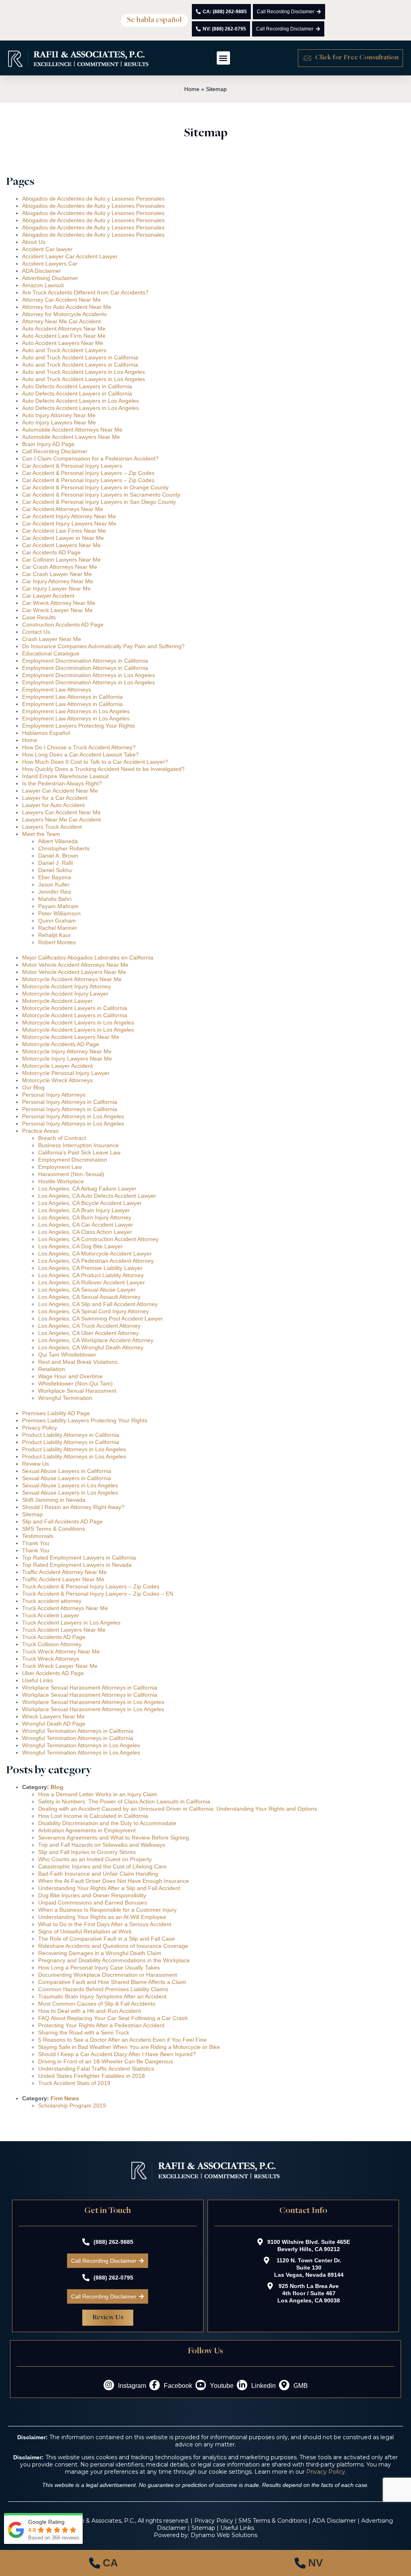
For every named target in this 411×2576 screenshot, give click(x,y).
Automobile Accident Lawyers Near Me (71, 437)
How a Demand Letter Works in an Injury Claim (98, 1794)
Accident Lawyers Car (50, 264)
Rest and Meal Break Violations (78, 1362)
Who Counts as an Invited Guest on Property (95, 1859)
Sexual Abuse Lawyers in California (67, 1471)
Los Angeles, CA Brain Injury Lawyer (84, 1210)
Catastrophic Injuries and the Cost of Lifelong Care (102, 1866)
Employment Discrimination (73, 1160)
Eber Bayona (55, 877)
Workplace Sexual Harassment (77, 1391)
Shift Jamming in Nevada (54, 1500)
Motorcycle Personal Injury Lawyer (66, 1073)
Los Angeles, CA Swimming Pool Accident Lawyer (101, 1318)
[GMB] (284, 2385)
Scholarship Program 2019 (72, 2105)
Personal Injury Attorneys (54, 1095)
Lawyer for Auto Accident (53, 805)
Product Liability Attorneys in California (71, 1435)
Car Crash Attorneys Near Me (60, 567)
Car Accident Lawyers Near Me (61, 545)
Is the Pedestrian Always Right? (62, 783)
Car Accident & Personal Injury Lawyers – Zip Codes (88, 473)
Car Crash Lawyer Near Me (57, 574)
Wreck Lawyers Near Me (53, 1716)
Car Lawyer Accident (48, 596)
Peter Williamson (59, 913)
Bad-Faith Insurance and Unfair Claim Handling (98, 1874)
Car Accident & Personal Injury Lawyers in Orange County (95, 487)
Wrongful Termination (65, 1398)
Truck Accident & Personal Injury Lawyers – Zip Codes (91, 1586)
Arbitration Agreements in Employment (87, 1830)
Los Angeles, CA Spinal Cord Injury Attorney (94, 1311)
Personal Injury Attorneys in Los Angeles (73, 1116)
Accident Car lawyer (47, 249)
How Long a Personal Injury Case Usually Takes (99, 1967)
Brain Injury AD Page (48, 444)
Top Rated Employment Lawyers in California (79, 1558)
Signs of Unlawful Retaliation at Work (85, 1931)
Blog (57, 1787)
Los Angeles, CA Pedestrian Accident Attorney (96, 1261)
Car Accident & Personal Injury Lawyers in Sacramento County (101, 495)
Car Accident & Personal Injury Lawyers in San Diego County (99, 502)
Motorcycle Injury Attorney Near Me (67, 1051)
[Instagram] (109, 2385)
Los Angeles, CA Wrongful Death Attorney (91, 1347)
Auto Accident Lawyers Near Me (63, 343)
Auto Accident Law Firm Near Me (64, 336)
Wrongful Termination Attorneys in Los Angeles (81, 1745)
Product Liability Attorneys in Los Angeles (74, 1449)
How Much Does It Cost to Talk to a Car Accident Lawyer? (95, 762)
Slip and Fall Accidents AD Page (62, 1521)
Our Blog (33, 1087)
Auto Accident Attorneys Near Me (64, 329)
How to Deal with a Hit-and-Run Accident (90, 2011)
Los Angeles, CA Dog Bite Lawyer (80, 1246)
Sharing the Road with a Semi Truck (84, 2032)
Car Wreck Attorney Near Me (59, 603)
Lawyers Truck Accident (52, 827)
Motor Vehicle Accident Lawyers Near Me (74, 972)
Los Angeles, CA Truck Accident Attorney (89, 1326)
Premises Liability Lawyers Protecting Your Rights (85, 1420)
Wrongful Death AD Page (54, 1724)
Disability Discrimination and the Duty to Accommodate (107, 1823)
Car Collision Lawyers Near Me (61, 560)
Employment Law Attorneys (57, 690)
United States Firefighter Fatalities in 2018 (92, 2076)
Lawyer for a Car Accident (55, 798)
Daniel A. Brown (58, 856)
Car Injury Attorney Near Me (58, 581)
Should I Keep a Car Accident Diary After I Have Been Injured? (117, 2054)
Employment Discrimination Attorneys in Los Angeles (89, 675)
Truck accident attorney (52, 1601)
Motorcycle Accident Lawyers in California (75, 1008)
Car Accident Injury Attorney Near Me (69, 516)
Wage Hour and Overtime (70, 1376)
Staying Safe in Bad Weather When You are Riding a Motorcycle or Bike (129, 2047)
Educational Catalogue (51, 653)
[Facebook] (155, 2385)
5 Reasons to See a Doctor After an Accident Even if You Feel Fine (122, 2040)
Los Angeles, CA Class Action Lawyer (85, 1232)
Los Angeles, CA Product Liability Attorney (91, 1275)
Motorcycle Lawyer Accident (57, 1066)
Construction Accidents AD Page (63, 625)
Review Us (36, 1464)
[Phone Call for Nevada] (308, 2563)
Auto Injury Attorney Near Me (59, 415)
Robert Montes (57, 942)
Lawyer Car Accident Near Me (60, 791)
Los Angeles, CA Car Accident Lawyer (86, 1225)
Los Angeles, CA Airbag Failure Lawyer (87, 1189)
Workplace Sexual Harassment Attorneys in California (90, 1688)
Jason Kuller (54, 884)
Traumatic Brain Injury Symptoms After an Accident (102, 1996)
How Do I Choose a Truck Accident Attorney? (79, 747)
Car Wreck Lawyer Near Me (57, 610)
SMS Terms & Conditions (54, 1529)
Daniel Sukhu (55, 870)
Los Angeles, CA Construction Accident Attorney (98, 1239)
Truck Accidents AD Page (54, 1637)
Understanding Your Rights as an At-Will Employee (102, 1917)
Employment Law (60, 1167)
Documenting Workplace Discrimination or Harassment (108, 1975)
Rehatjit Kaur (55, 935)
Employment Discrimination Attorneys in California (85, 661)
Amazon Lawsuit (43, 285)
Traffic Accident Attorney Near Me (64, 1572)
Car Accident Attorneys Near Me (63, 509)
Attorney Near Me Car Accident (61, 321)
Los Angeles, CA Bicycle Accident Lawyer (90, 1203)
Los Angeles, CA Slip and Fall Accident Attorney (98, 1304)
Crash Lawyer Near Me (52, 639)
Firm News (65, 2098)
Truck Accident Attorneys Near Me (65, 1608)
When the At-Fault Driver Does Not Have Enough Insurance (114, 1881)
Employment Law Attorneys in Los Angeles (76, 711)
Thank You (36, 1543)
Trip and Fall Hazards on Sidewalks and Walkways (102, 1845)
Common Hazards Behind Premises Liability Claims (103, 1989)
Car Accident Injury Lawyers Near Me (69, 523)
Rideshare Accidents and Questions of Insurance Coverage (113, 1946)
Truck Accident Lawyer (51, 1615)
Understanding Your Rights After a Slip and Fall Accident (109, 1888)
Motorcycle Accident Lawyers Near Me (71, 1037)
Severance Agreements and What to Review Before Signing (114, 1838)
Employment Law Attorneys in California (72, 697)
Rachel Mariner (58, 928)
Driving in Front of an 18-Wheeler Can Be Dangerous (106, 2061)
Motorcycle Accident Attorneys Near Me (72, 979)
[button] (154, 20)
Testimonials (38, 1536)
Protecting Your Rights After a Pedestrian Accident (101, 2025)
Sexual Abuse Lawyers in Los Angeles (70, 1485)
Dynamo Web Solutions (224, 2535)
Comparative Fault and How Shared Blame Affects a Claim (112, 1982)
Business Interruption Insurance (78, 1145)
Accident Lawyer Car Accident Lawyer (70, 256)
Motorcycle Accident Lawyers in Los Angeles (78, 1022)
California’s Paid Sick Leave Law (79, 1152)
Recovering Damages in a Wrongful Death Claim (100, 1953)
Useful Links (38, 1680)
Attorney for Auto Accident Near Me (67, 307)
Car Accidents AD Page (51, 552)
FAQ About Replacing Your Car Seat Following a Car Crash (113, 2018)
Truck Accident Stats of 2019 (74, 2083)
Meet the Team (41, 834)
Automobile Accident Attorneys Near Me (72, 430)
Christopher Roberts (64, 848)
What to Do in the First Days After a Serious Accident (105, 1924)
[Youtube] (201, 2385)
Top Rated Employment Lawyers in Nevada (77, 1565)
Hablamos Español (46, 733)
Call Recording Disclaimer (55, 451)
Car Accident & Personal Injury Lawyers (72, 466)
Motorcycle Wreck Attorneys (57, 1080)
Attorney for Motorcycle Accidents (64, 314)
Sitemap (33, 1514)
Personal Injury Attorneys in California (70, 1102)
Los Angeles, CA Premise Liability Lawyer (90, 1268)
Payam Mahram (58, 906)
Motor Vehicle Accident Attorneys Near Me (75, 965)
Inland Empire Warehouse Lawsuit (65, 776)
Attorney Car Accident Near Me (61, 300)
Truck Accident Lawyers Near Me (64, 1630)
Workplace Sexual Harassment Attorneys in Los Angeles (93, 1702)
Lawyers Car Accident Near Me (61, 812)
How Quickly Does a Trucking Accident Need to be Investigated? (103, 769)
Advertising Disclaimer (50, 278)
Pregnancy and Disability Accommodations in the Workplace (114, 1960)
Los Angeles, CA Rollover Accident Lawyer (92, 1282)
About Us (34, 242)
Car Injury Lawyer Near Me (56, 588)
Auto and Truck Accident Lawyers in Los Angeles (83, 372)
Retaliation (52, 1369)
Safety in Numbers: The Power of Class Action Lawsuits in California (124, 1801)
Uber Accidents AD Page (53, 1673)
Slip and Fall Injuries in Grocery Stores (87, 1852)
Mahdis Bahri (55, 899)
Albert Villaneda (58, 841)
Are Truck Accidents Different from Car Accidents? (85, 292)
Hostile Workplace (61, 1181)
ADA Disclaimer (42, 271)
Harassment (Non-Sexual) (71, 1174)
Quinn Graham (57, 921)
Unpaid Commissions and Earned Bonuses (93, 1903)
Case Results (39, 617)
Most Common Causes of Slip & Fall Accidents (97, 2004)
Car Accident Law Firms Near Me (64, 531)
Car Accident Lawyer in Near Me (63, 538)
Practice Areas (40, 1131)
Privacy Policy (40, 1428)
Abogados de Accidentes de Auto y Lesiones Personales (93, 199)
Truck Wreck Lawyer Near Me (60, 1666)
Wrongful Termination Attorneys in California (78, 1731)
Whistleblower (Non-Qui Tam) (75, 1383)
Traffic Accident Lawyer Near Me (63, 1579)
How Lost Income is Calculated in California (93, 1816)
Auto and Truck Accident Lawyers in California (80, 357)
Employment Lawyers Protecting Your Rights (78, 726)
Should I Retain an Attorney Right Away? (73, 1507)
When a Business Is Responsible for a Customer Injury (107, 1910)
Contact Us (36, 632)
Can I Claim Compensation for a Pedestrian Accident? (90, 458)
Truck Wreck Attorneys (51, 1659)
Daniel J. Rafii (56, 863)
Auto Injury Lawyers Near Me (59, 422)
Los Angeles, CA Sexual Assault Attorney (89, 1297)
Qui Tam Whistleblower (67, 1355)
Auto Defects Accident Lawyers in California (77, 386)
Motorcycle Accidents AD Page (61, 1044)
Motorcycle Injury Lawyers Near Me (67, 1059)
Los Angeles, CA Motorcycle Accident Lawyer (95, 1254)
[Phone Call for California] (103, 2563)
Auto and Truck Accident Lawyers (64, 350)
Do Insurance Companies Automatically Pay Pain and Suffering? (103, 646)
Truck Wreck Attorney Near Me (61, 1651)
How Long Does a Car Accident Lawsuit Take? (80, 755)
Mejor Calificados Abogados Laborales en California (88, 957)
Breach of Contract (62, 1138)
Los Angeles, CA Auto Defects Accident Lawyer (97, 1196)
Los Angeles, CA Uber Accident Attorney (89, 1333)
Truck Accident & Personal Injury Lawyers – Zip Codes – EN (98, 1594)
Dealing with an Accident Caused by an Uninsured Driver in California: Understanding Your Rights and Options (178, 1809)
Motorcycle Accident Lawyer (57, 1001)
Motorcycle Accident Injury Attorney (66, 986)
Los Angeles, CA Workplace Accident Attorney (96, 1340)
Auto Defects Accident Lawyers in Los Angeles (80, 401)
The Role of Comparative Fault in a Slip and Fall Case (107, 1939)
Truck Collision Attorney (52, 1644)
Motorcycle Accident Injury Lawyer (65, 994)
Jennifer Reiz (55, 892)
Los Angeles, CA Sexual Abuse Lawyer (87, 1290)
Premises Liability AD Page (56, 1413)
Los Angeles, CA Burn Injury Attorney (85, 1217)
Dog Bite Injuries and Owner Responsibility (92, 1895)
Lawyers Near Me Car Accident (61, 819)
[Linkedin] (242, 2385)
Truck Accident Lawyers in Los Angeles (71, 1623)
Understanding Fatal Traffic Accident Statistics (96, 2069)
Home (192, 89)
